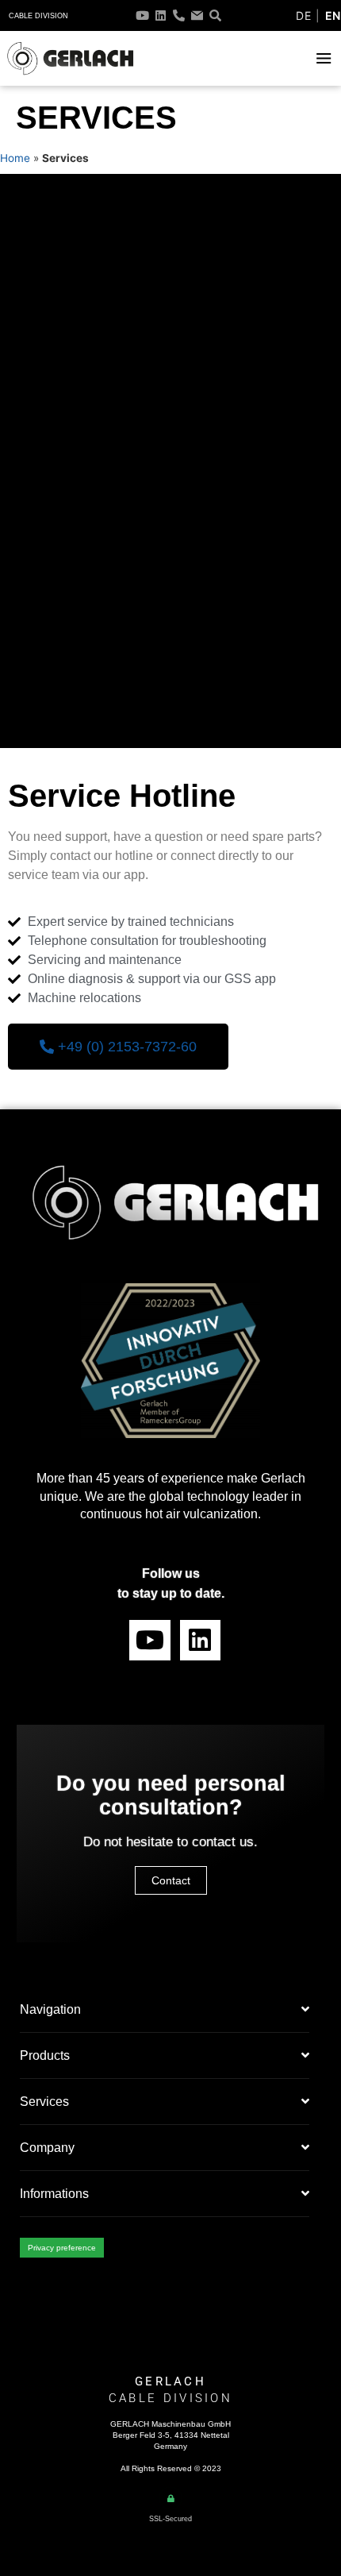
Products (45, 2055)
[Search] (215, 15)
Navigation (50, 2009)
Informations (54, 2194)
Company (47, 2148)
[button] (324, 58)
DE (303, 15)
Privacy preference (62, 2248)
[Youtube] (142, 15)
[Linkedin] (161, 15)
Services (44, 2102)
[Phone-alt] (179, 15)
